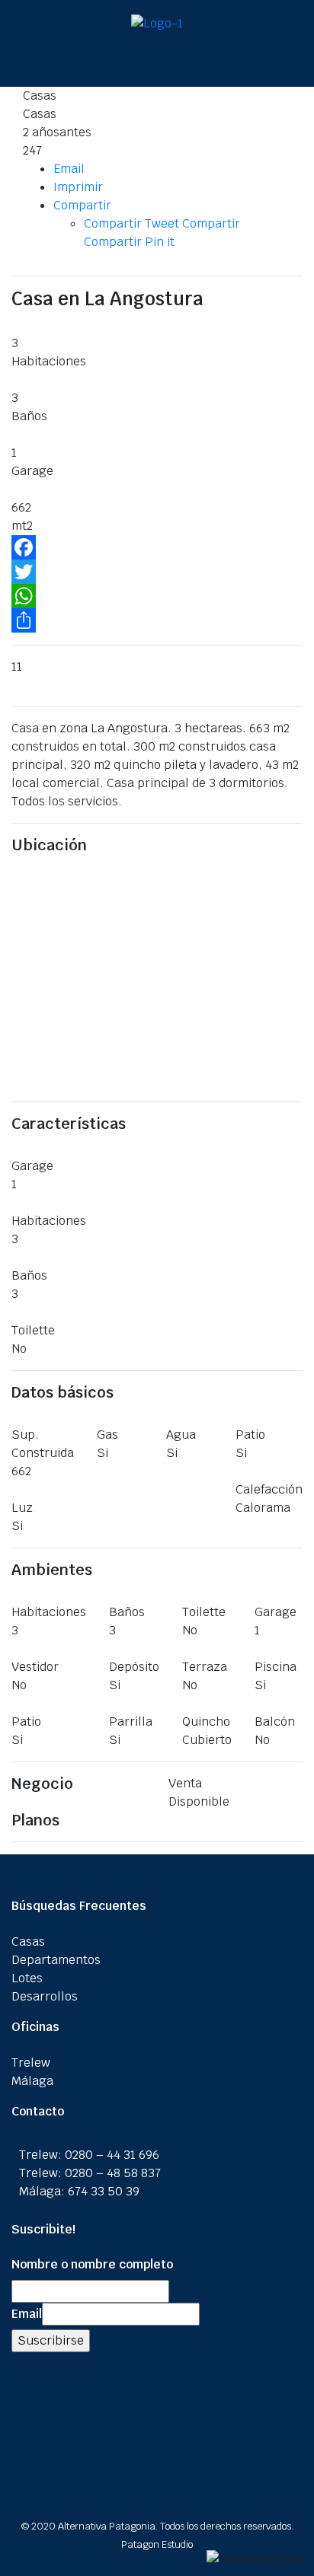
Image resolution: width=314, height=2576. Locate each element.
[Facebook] (157, 547)
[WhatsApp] (157, 596)
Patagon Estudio (157, 2544)
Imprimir (78, 187)
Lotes (27, 1978)
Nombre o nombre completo (92, 2264)
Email (69, 169)
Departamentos (56, 1960)
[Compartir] (157, 620)
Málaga (32, 2081)
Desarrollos (45, 1996)
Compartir (82, 205)
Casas (28, 1942)
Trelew (31, 2063)
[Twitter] (157, 572)
